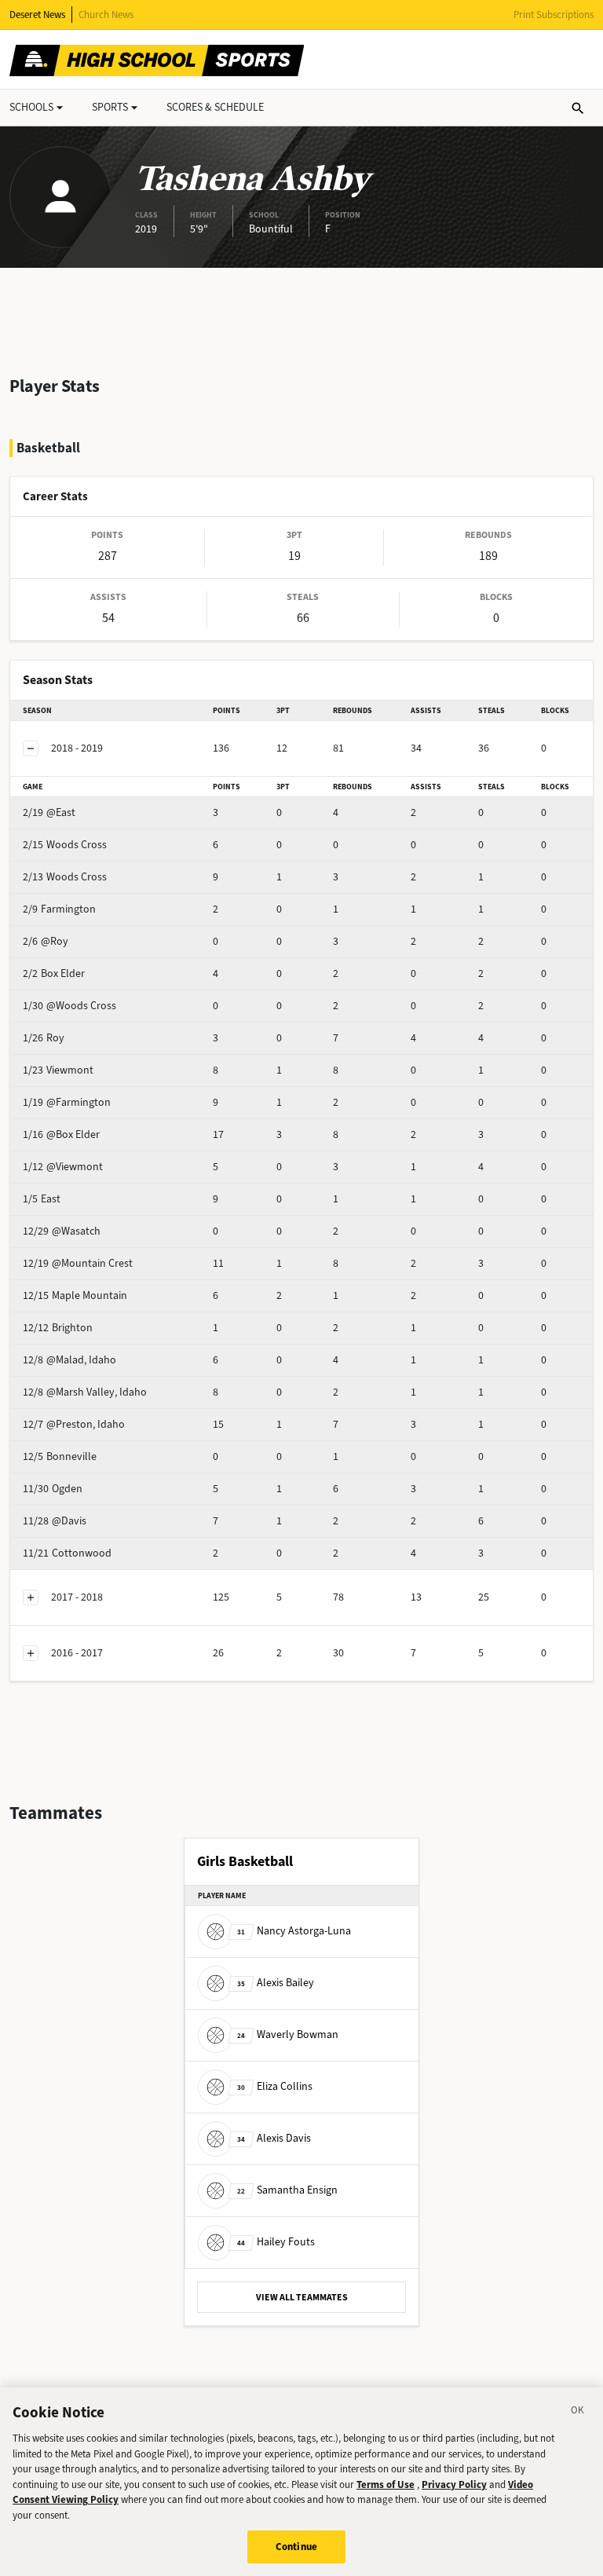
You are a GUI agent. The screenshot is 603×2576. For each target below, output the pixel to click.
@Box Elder (61, 1134)
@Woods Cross (69, 1006)
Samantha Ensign (287, 2190)
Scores (215, 107)
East (42, 1199)
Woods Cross (65, 845)
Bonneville (60, 1456)
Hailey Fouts (276, 2242)
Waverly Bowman (288, 2034)
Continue (296, 2547)
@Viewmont (63, 1167)
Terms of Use (386, 2485)
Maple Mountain (75, 1295)
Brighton (58, 1328)
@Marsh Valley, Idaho (85, 1392)
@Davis (55, 1521)
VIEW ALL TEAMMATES (302, 2297)
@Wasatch (62, 1231)
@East (49, 812)
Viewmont (58, 1070)
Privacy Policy (454, 2485)
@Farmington (67, 1102)
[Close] (578, 2413)
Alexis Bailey (276, 1983)
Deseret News (37, 15)
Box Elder (54, 973)
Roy (44, 1038)
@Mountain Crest (78, 1263)
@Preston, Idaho (74, 1424)
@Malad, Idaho (69, 1360)
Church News (106, 15)
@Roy (46, 941)
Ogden (53, 1489)
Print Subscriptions (554, 15)
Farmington (59, 909)
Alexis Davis (274, 2138)
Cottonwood (67, 1553)
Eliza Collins (275, 2086)
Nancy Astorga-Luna (294, 1931)
